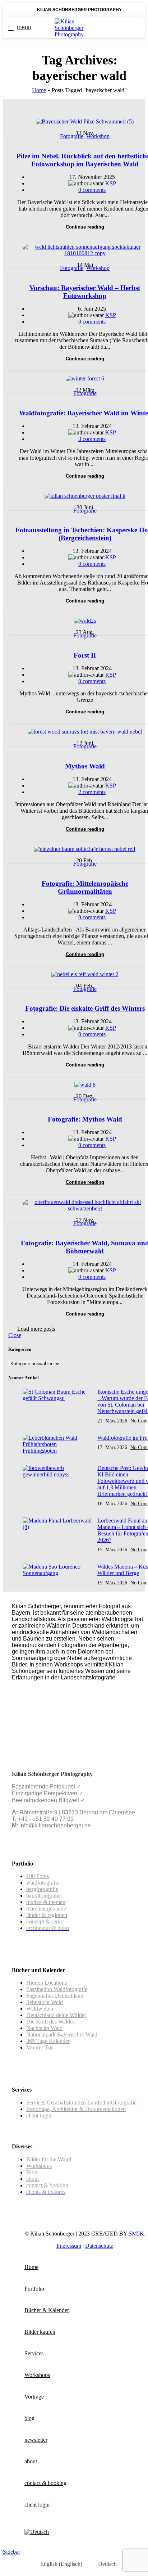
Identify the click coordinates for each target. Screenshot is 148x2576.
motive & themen (46, 1902)
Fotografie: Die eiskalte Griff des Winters (85, 1008)
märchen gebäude (46, 1909)
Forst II (85, 655)
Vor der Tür (40, 2047)
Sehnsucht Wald (45, 2002)
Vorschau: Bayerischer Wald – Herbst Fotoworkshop (85, 292)
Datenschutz (99, 2246)
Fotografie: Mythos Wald (85, 1119)
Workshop (98, 136)
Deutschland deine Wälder (56, 2015)
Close (15, 1335)
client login (39, 2115)
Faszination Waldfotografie (57, 1989)
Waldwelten (40, 2009)
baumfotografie (43, 1896)
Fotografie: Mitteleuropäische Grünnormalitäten (85, 887)
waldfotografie (43, 1883)
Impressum (69, 2246)
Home (39, 90)
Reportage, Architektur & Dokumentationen (76, 2109)
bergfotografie (42, 1889)
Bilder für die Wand (49, 2159)
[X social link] (127, 27)
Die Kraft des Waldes (50, 2022)
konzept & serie (44, 1921)
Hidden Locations (47, 1983)
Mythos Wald (85, 766)
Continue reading (85, 227)
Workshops (39, 2166)
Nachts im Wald (44, 2028)
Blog (32, 2172)
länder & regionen (47, 1915)
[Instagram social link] (137, 27)
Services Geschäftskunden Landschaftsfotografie (81, 2103)
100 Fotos (38, 1876)
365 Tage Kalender (48, 2041)
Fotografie (72, 136)
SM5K (136, 2234)
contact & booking (47, 2185)
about (33, 2179)
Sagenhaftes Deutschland (55, 1996)
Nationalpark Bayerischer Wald (62, 2034)
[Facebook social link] (118, 27)
